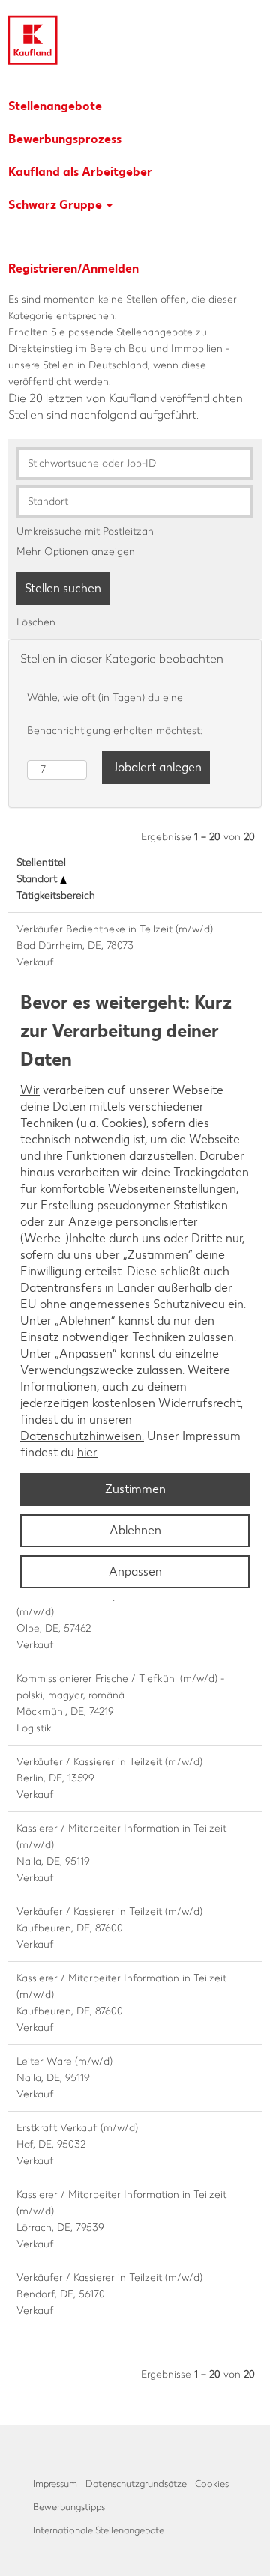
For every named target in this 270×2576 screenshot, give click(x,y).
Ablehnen (135, 1530)
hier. (88, 1452)
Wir (30, 1090)
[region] (135, 1288)
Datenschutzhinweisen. (82, 1436)
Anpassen (135, 1571)
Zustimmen (135, 1489)
